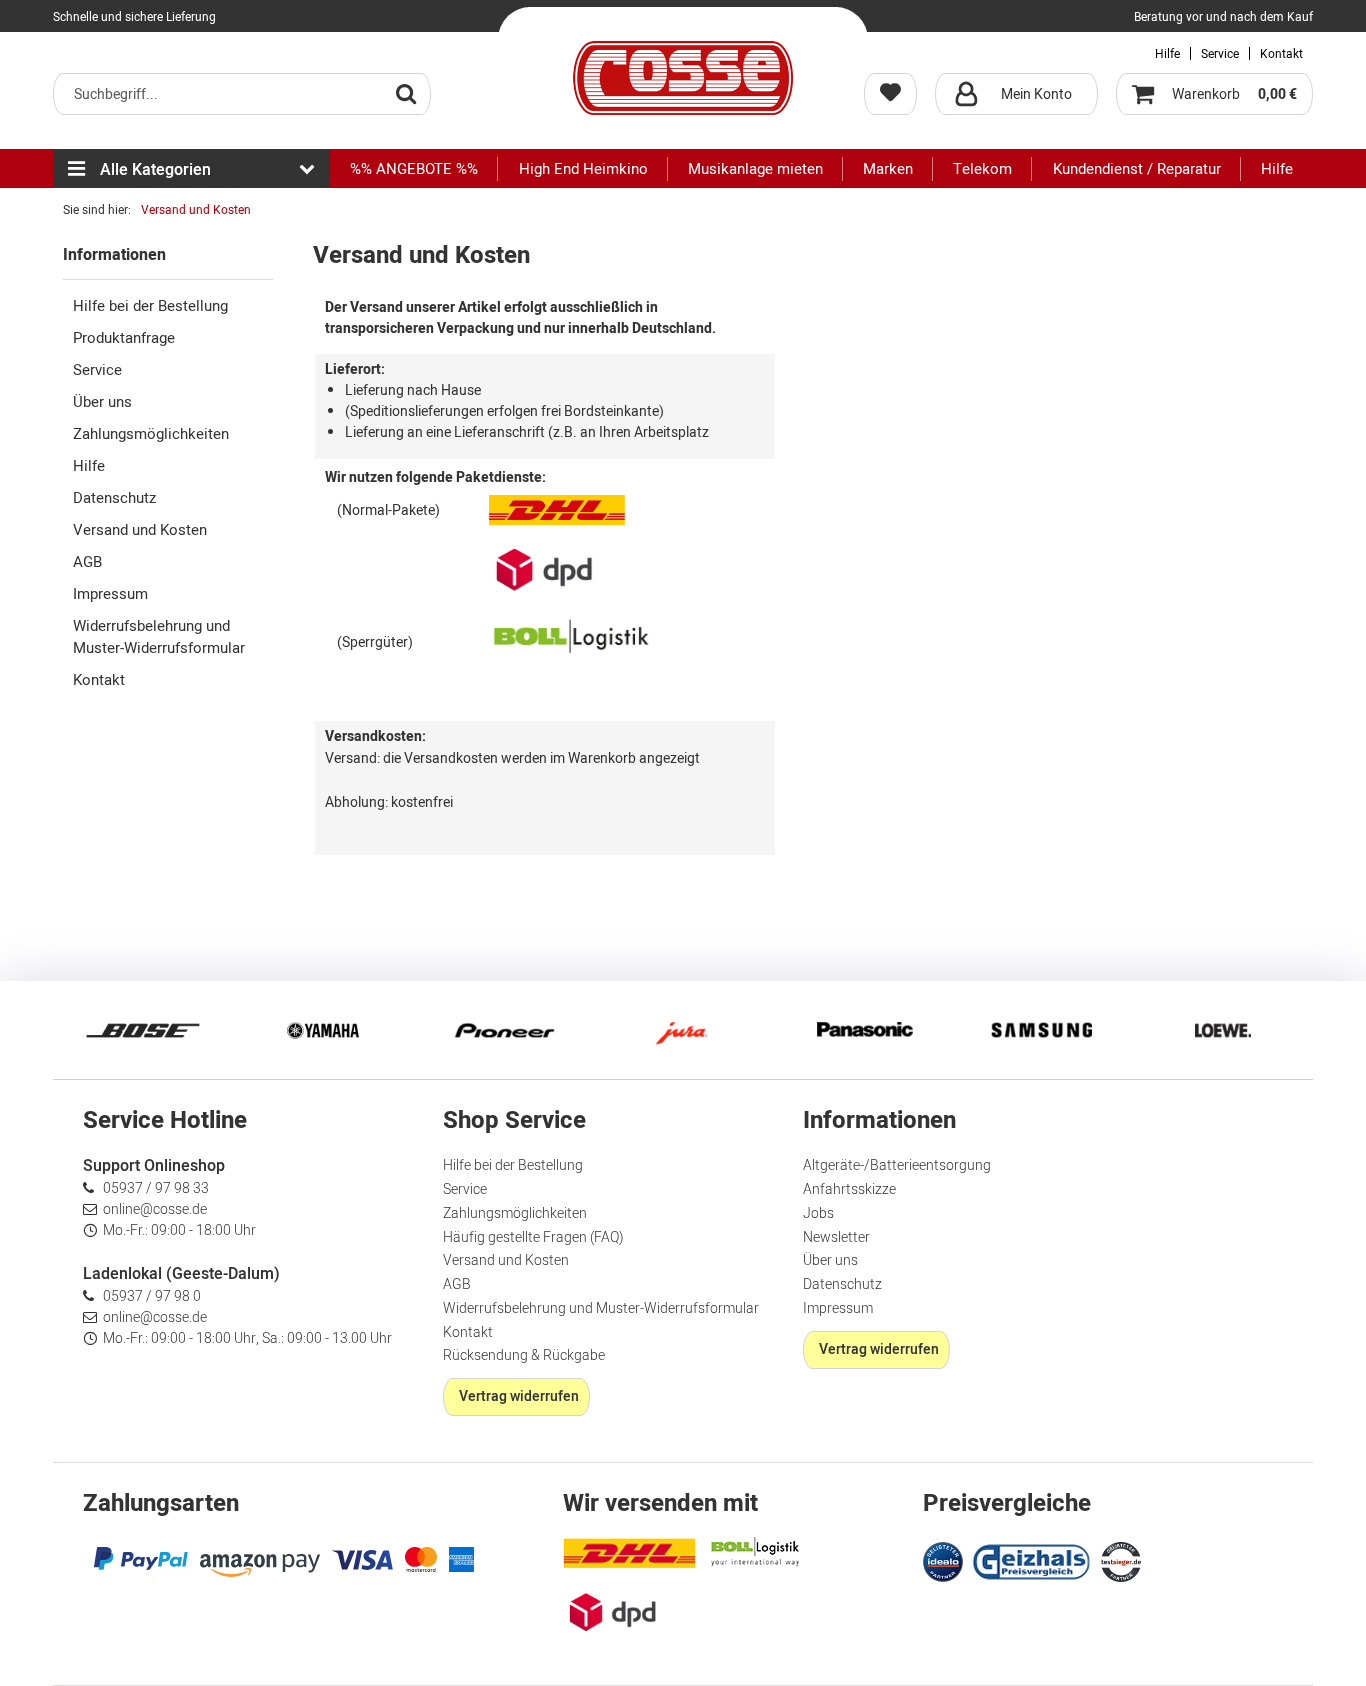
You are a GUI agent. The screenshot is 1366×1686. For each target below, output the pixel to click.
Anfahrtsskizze (849, 1189)
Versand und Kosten (140, 530)
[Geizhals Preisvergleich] (1032, 1559)
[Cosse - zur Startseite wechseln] (683, 78)
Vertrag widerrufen (519, 1396)
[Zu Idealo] (945, 1559)
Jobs (818, 1213)
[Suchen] (406, 93)
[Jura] (683, 1030)
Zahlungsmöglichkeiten (151, 434)
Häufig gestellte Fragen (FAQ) (533, 1237)
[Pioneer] (503, 1030)
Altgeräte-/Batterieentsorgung (897, 1165)
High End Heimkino (583, 169)
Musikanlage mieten (755, 169)
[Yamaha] (323, 1030)
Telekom (982, 169)
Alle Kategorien (155, 170)
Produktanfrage (124, 338)
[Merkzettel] (890, 94)
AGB (87, 562)
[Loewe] (1223, 1030)
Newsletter (836, 1237)
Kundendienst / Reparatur (1137, 169)
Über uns (102, 402)
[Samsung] (1043, 1030)
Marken (888, 169)
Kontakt (1281, 54)
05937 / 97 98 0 (152, 1296)
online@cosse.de (155, 1209)
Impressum (110, 594)
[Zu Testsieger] (1121, 1562)
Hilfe (1167, 54)
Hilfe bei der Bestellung (150, 306)
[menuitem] (242, 94)
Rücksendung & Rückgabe (524, 1355)
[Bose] (143, 1030)
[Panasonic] (863, 1030)
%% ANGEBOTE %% (414, 169)
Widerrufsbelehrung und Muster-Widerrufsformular (159, 637)
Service (1220, 54)
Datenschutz (114, 498)
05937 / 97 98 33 (156, 1188)
